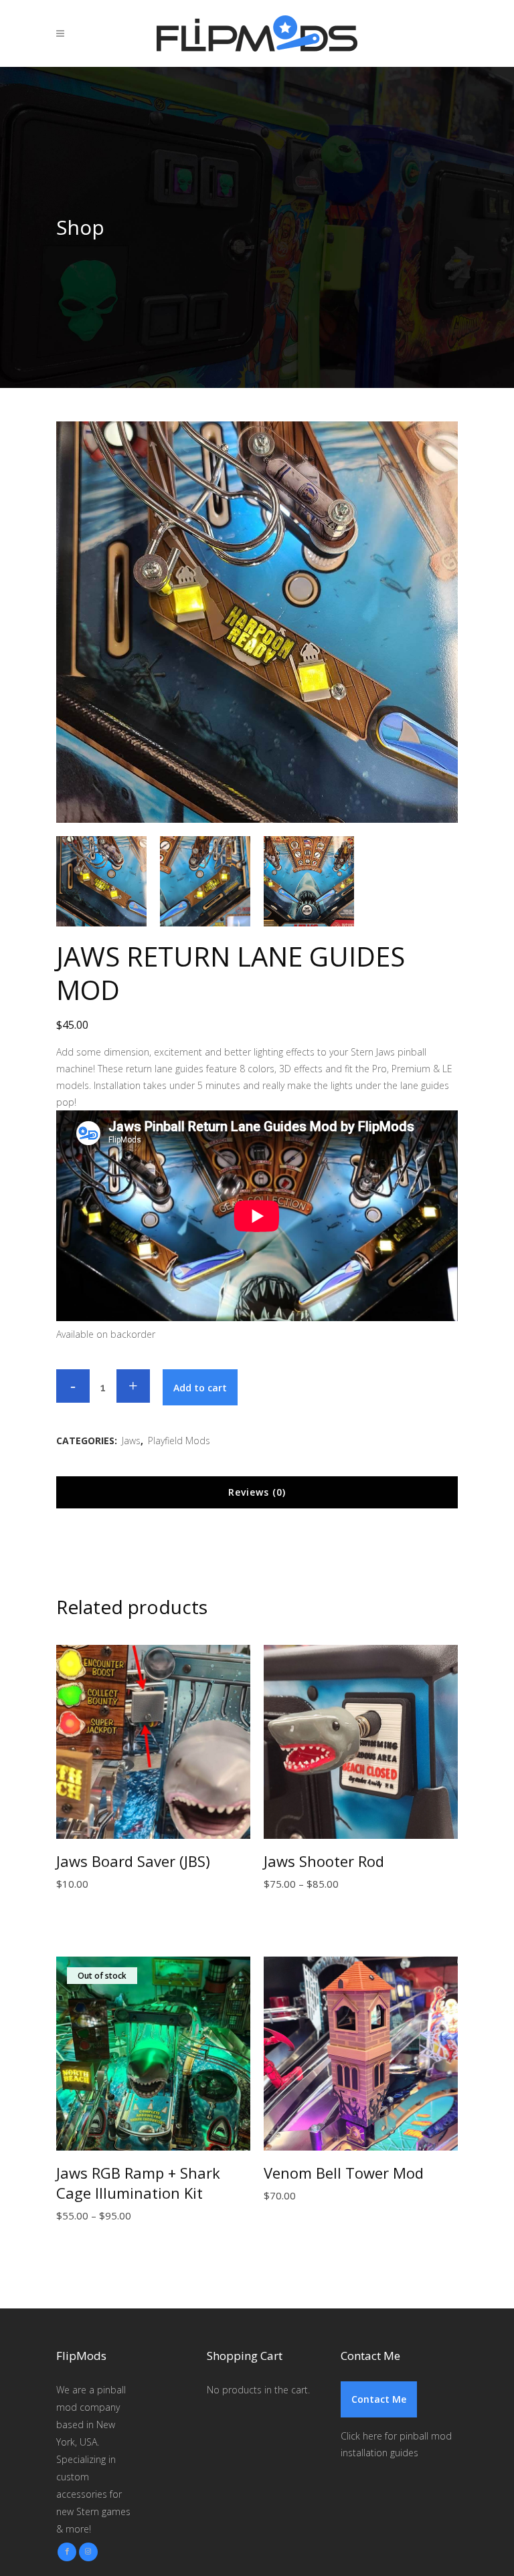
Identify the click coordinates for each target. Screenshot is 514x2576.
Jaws (131, 1441)
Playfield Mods (179, 1441)
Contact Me (379, 2399)
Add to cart (200, 1388)
